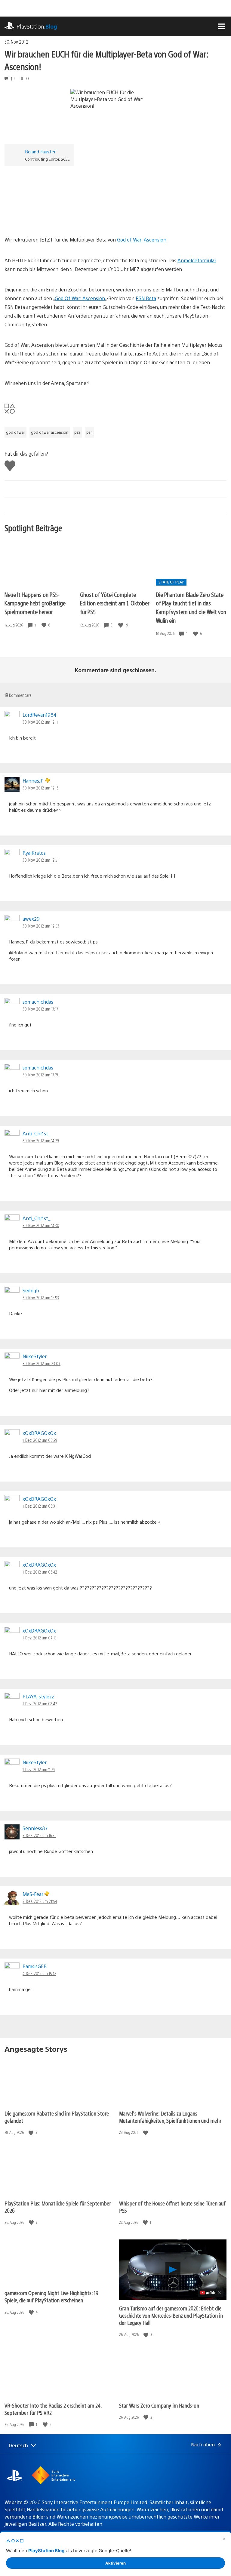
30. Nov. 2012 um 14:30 (41, 1225)
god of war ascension (50, 432)
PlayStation (37, 26)
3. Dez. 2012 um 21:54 (40, 1901)
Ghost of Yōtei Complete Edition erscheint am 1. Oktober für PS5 (115, 603)
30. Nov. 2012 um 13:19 (40, 1075)
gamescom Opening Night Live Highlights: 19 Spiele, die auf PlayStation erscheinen (51, 2296)
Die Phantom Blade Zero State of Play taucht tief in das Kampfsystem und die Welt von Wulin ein (191, 607)
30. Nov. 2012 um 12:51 (41, 860)
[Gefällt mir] (45, 625)
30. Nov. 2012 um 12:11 (40, 722)
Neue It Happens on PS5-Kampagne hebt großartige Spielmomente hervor (35, 603)
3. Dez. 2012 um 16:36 (39, 1835)
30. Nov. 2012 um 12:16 (40, 788)
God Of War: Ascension (80, 298)
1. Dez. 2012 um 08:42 (40, 1703)
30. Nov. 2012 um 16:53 (41, 1297)
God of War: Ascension (142, 240)
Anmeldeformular (197, 260)
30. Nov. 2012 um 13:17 (40, 1009)
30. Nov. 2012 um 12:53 (41, 926)
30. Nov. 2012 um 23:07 (42, 1363)
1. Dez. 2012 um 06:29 (40, 1440)
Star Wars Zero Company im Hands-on (159, 2405)
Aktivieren (115, 2563)
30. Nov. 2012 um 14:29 (41, 1140)
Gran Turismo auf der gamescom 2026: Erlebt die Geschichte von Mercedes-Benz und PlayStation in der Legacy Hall (171, 2315)
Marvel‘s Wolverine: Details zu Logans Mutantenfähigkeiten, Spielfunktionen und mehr (170, 2117)
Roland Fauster (40, 151)
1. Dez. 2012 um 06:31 (39, 1506)
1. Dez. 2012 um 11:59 (39, 1769)
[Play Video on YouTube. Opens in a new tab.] (211, 2293)
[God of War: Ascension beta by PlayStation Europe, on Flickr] (51, 219)
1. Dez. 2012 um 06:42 (40, 1572)
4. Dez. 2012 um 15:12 (39, 1973)
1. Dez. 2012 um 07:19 (40, 1638)
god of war (15, 432)
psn (89, 432)
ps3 (77, 432)
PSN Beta (146, 298)
